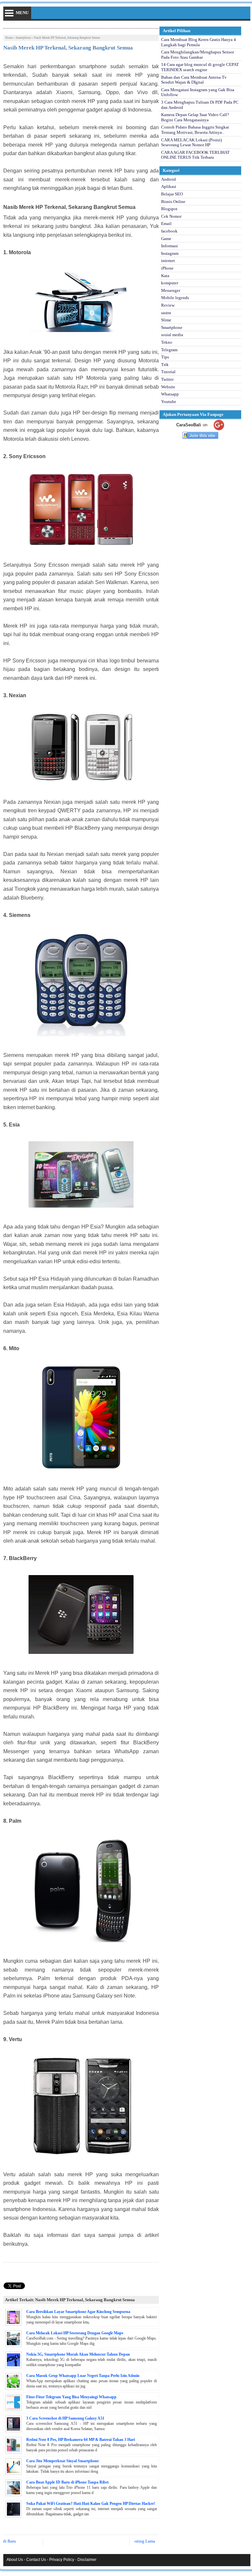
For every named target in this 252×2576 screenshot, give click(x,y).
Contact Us (36, 2560)
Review (168, 305)
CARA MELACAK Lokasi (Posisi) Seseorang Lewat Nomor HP (191, 142)
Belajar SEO (172, 194)
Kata (165, 276)
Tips (165, 357)
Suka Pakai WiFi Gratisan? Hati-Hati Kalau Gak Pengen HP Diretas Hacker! (91, 2504)
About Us (15, 2560)
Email (166, 223)
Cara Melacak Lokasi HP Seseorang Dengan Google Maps (75, 2333)
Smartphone (23, 38)
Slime (166, 320)
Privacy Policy (62, 2560)
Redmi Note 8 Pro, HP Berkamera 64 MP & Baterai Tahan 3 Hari (81, 2440)
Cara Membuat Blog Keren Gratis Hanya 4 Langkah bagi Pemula (199, 42)
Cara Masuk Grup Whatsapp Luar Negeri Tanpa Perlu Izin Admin (83, 2376)
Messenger (171, 290)
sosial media (172, 335)
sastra (166, 313)
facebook (169, 231)
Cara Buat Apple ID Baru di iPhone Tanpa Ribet (67, 2482)
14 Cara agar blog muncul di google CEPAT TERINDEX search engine (200, 67)
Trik (165, 365)
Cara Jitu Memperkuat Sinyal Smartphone (63, 2461)
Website (168, 387)
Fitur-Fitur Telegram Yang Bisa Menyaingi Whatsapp (71, 2397)
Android (168, 179)
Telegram (169, 350)
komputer (170, 283)
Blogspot (169, 209)
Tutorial (168, 372)
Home (9, 38)
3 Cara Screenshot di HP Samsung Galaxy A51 (65, 2418)
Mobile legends (175, 298)
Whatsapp (170, 394)
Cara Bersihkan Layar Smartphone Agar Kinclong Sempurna (78, 2312)
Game (166, 239)
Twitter (167, 379)
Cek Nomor (171, 216)
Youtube (169, 402)
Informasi (169, 246)
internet (168, 261)
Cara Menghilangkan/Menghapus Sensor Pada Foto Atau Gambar (198, 55)
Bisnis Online (173, 202)
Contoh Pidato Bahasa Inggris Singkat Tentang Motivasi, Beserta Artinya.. (195, 130)
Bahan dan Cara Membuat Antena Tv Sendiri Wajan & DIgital (194, 80)
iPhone (167, 268)
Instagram (170, 253)
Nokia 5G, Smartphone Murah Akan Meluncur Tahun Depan (78, 2354)
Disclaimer (87, 2560)
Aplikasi (169, 186)
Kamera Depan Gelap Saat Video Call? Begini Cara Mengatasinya (195, 117)
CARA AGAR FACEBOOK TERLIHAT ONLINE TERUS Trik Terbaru (195, 155)
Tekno (167, 342)
